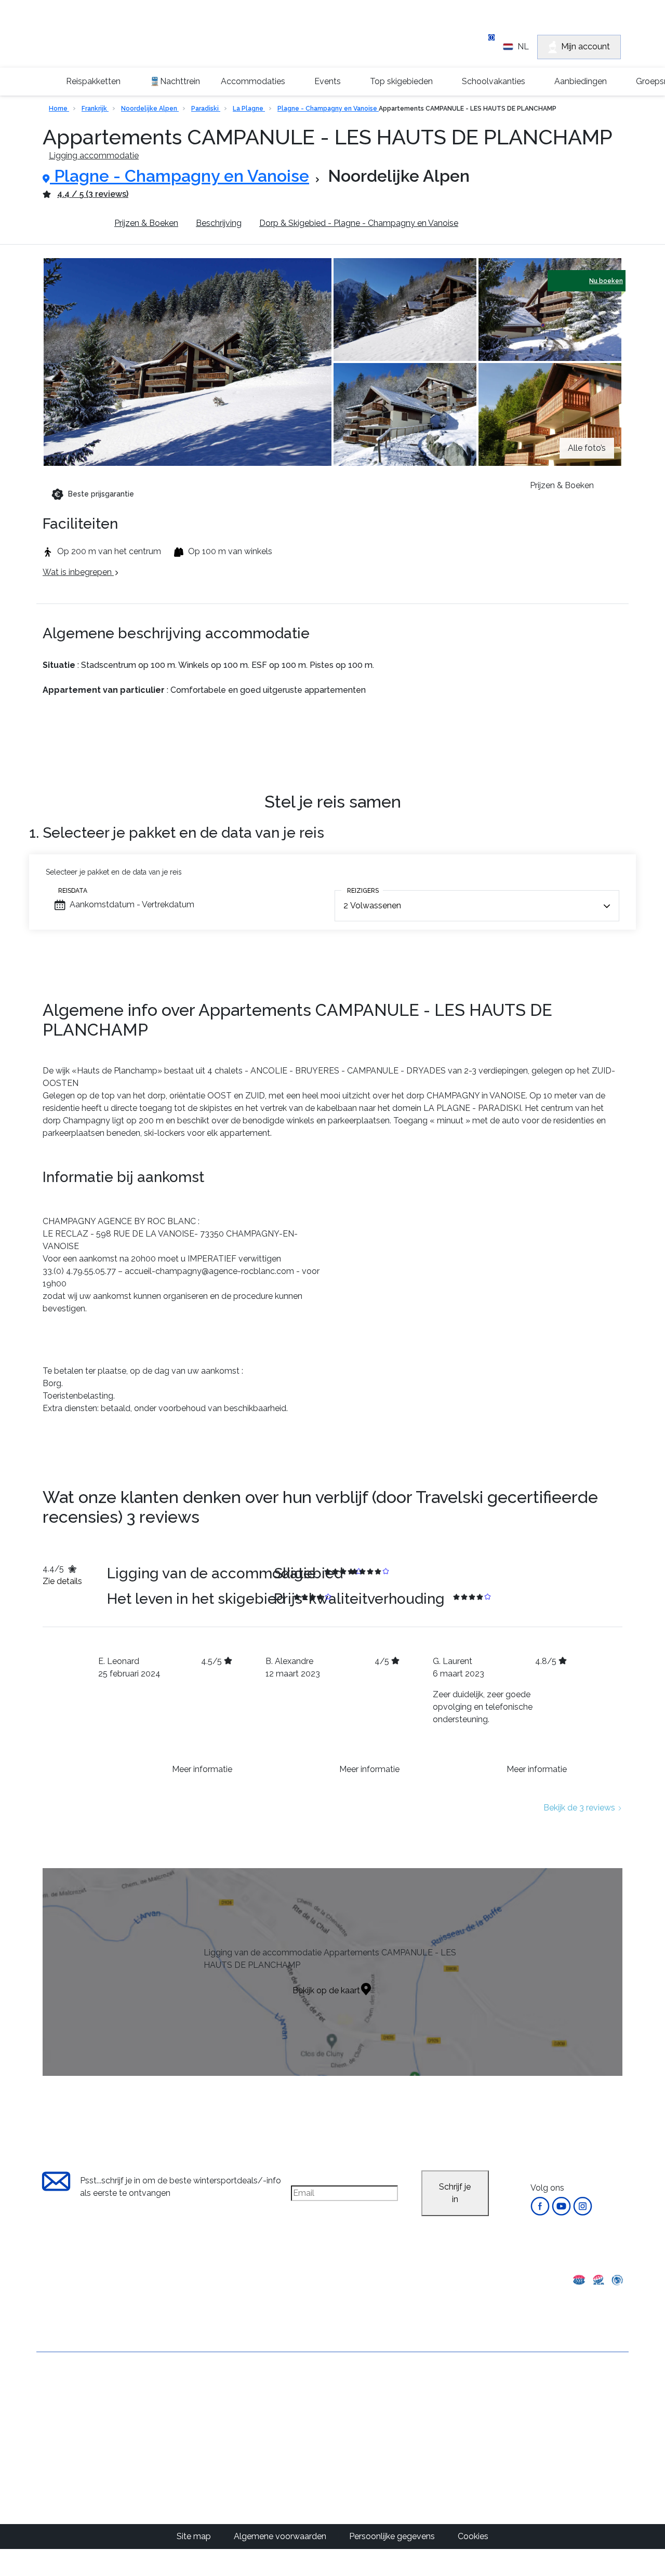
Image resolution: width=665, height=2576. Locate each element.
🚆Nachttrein (175, 81)
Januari (374, 2426)
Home (59, 109)
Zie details (62, 1581)
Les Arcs (281, 2451)
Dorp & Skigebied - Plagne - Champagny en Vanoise (359, 223)
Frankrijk (95, 109)
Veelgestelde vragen (76, 2460)
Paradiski (206, 109)
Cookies (473, 2536)
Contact (52, 2425)
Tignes (277, 2414)
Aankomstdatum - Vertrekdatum (132, 904)
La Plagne (249, 109)
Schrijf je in (455, 2193)
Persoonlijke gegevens (393, 2536)
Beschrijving (219, 223)
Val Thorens (287, 2426)
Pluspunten (75, 223)
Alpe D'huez (288, 2439)
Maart (372, 2451)
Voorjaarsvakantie (395, 2439)
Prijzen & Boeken (146, 223)
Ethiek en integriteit (73, 2496)
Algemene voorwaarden (83, 2407)
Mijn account (586, 46)
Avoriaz (279, 2464)
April (369, 2464)
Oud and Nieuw (390, 2414)
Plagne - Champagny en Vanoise (328, 109)
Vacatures (56, 2443)
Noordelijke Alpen (150, 109)
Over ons (54, 2390)
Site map (195, 2536)
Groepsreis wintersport (80, 2478)
